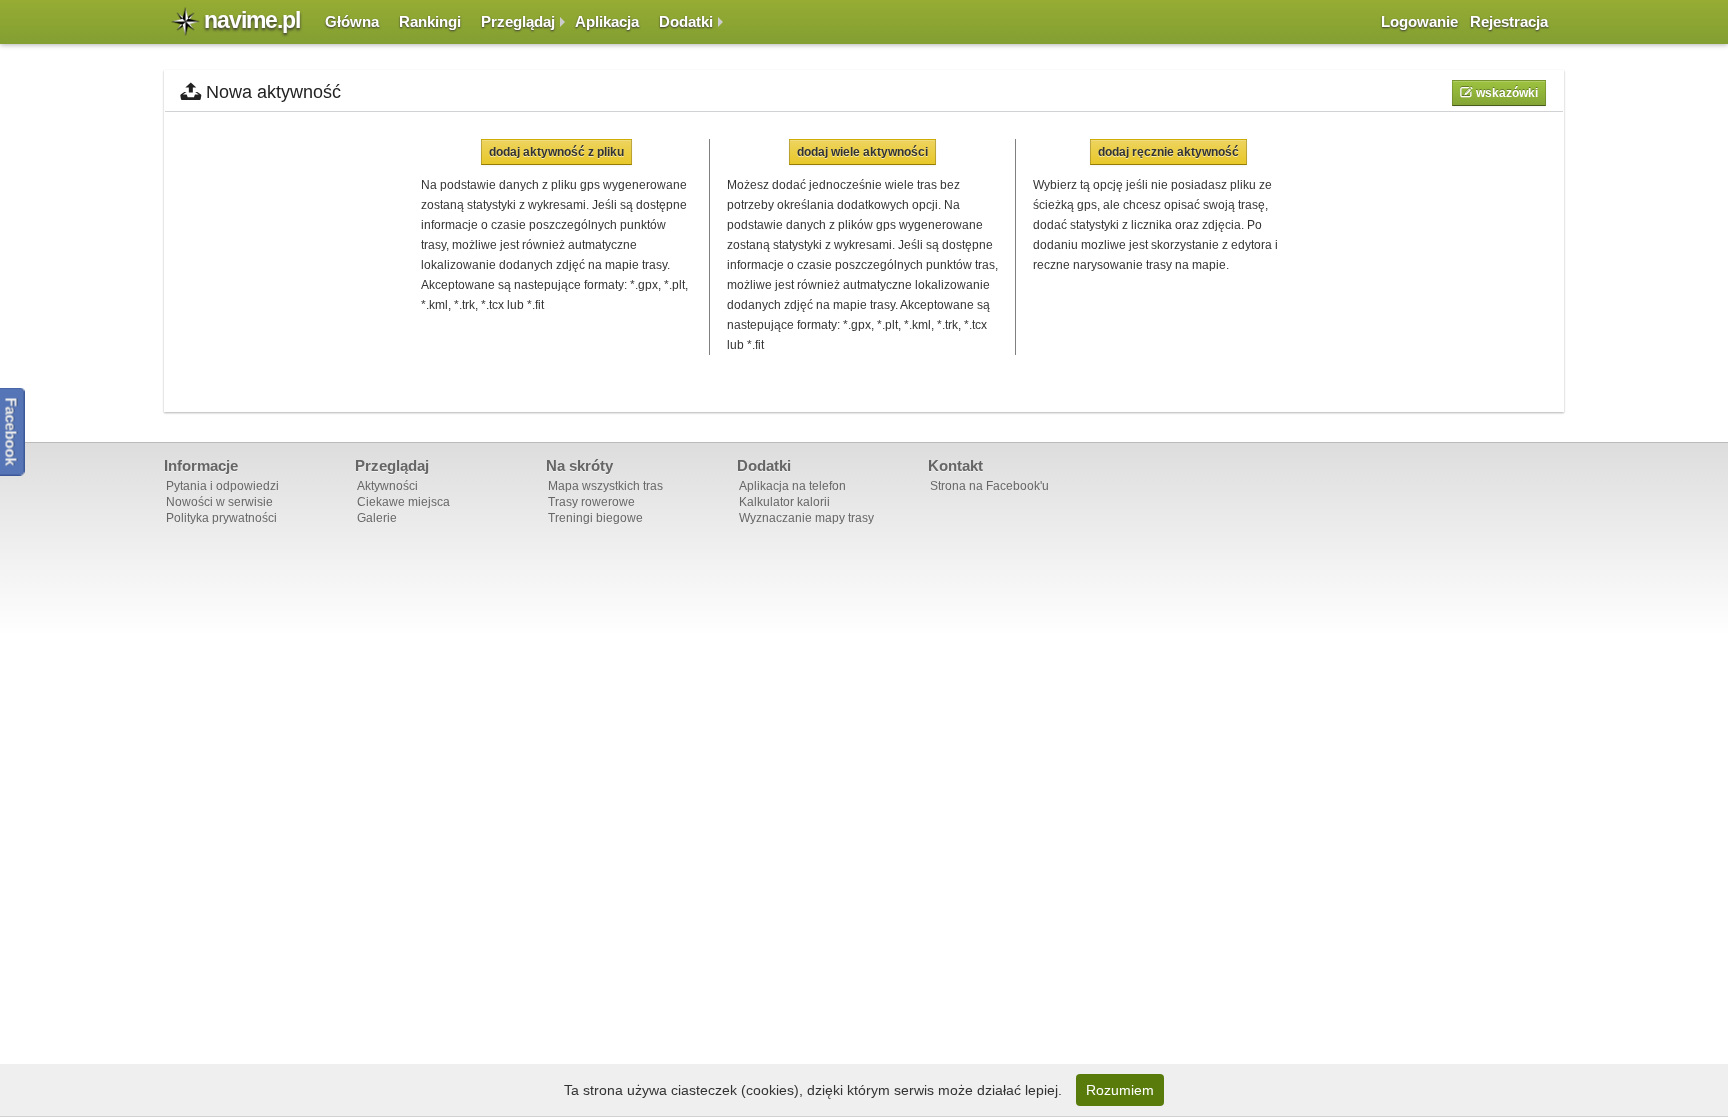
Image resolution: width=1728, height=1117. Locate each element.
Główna (352, 21)
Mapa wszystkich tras (605, 486)
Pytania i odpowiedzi (222, 486)
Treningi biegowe (595, 518)
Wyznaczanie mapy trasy (806, 518)
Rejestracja (1509, 21)
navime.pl (252, 20)
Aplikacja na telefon (792, 486)
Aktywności (387, 486)
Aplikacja (607, 21)
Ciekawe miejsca (403, 502)
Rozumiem (1120, 1090)
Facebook (11, 431)
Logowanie (1419, 21)
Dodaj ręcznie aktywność (1168, 152)
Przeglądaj (518, 21)
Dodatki (686, 21)
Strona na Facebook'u (989, 486)
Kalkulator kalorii (784, 502)
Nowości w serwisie (219, 502)
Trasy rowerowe (591, 502)
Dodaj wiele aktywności (862, 152)
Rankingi (430, 21)
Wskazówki (1505, 93)
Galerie (377, 518)
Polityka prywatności (221, 518)
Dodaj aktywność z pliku (556, 152)
